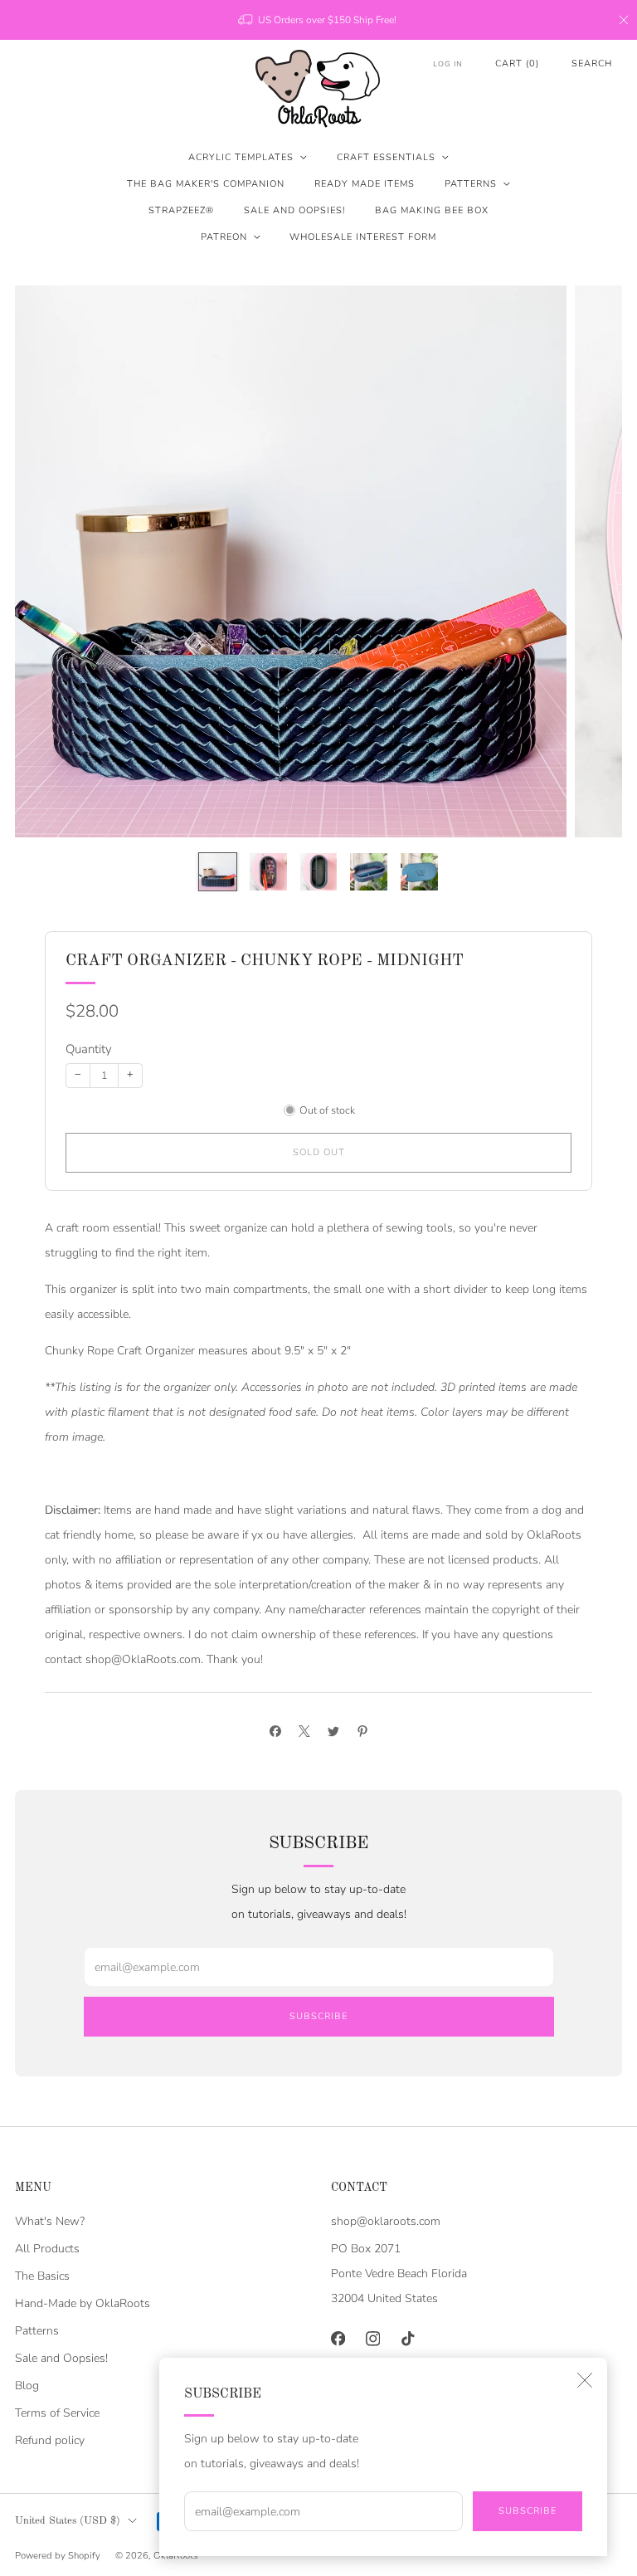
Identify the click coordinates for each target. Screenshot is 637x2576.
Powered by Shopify (58, 2556)
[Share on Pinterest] (362, 1732)
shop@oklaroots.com (386, 2221)
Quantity (89, 1049)
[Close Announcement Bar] (624, 20)
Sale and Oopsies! (294, 210)
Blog (27, 2386)
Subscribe (528, 2511)
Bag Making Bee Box (432, 210)
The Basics (42, 2276)
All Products (47, 2249)
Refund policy (50, 2440)
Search (592, 63)
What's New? (50, 2221)
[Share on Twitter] (333, 1732)
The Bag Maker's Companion (206, 184)
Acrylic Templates (241, 157)
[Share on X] (304, 1732)
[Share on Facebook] (275, 1732)
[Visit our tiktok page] (407, 2339)
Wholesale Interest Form (363, 237)
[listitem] (318, 20)
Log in (448, 64)
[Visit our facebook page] (338, 2339)
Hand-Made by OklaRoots (83, 2303)
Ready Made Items (365, 184)
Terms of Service (57, 2413)
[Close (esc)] (585, 2380)
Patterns (471, 184)
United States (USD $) (68, 2521)
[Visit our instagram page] (372, 2339)
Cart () (517, 63)
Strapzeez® (181, 210)
